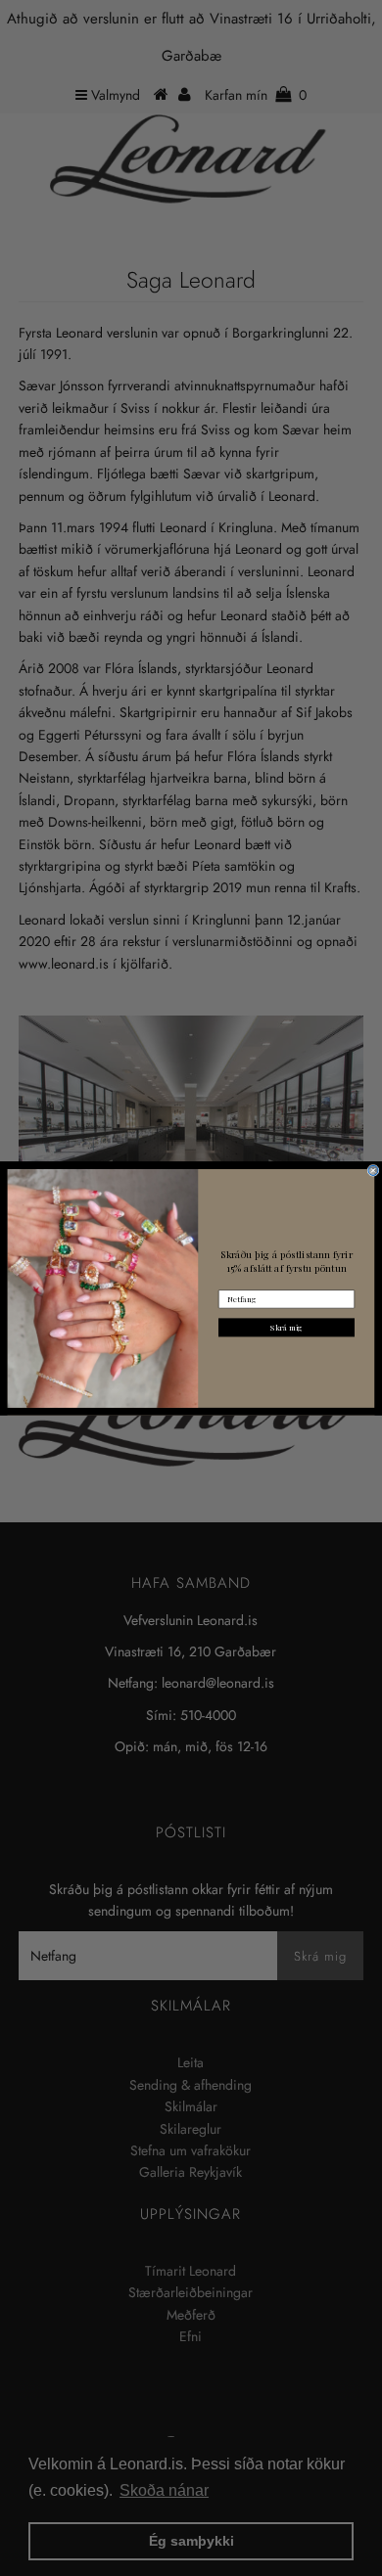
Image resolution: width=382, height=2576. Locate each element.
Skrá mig (286, 1327)
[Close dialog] (373, 1170)
